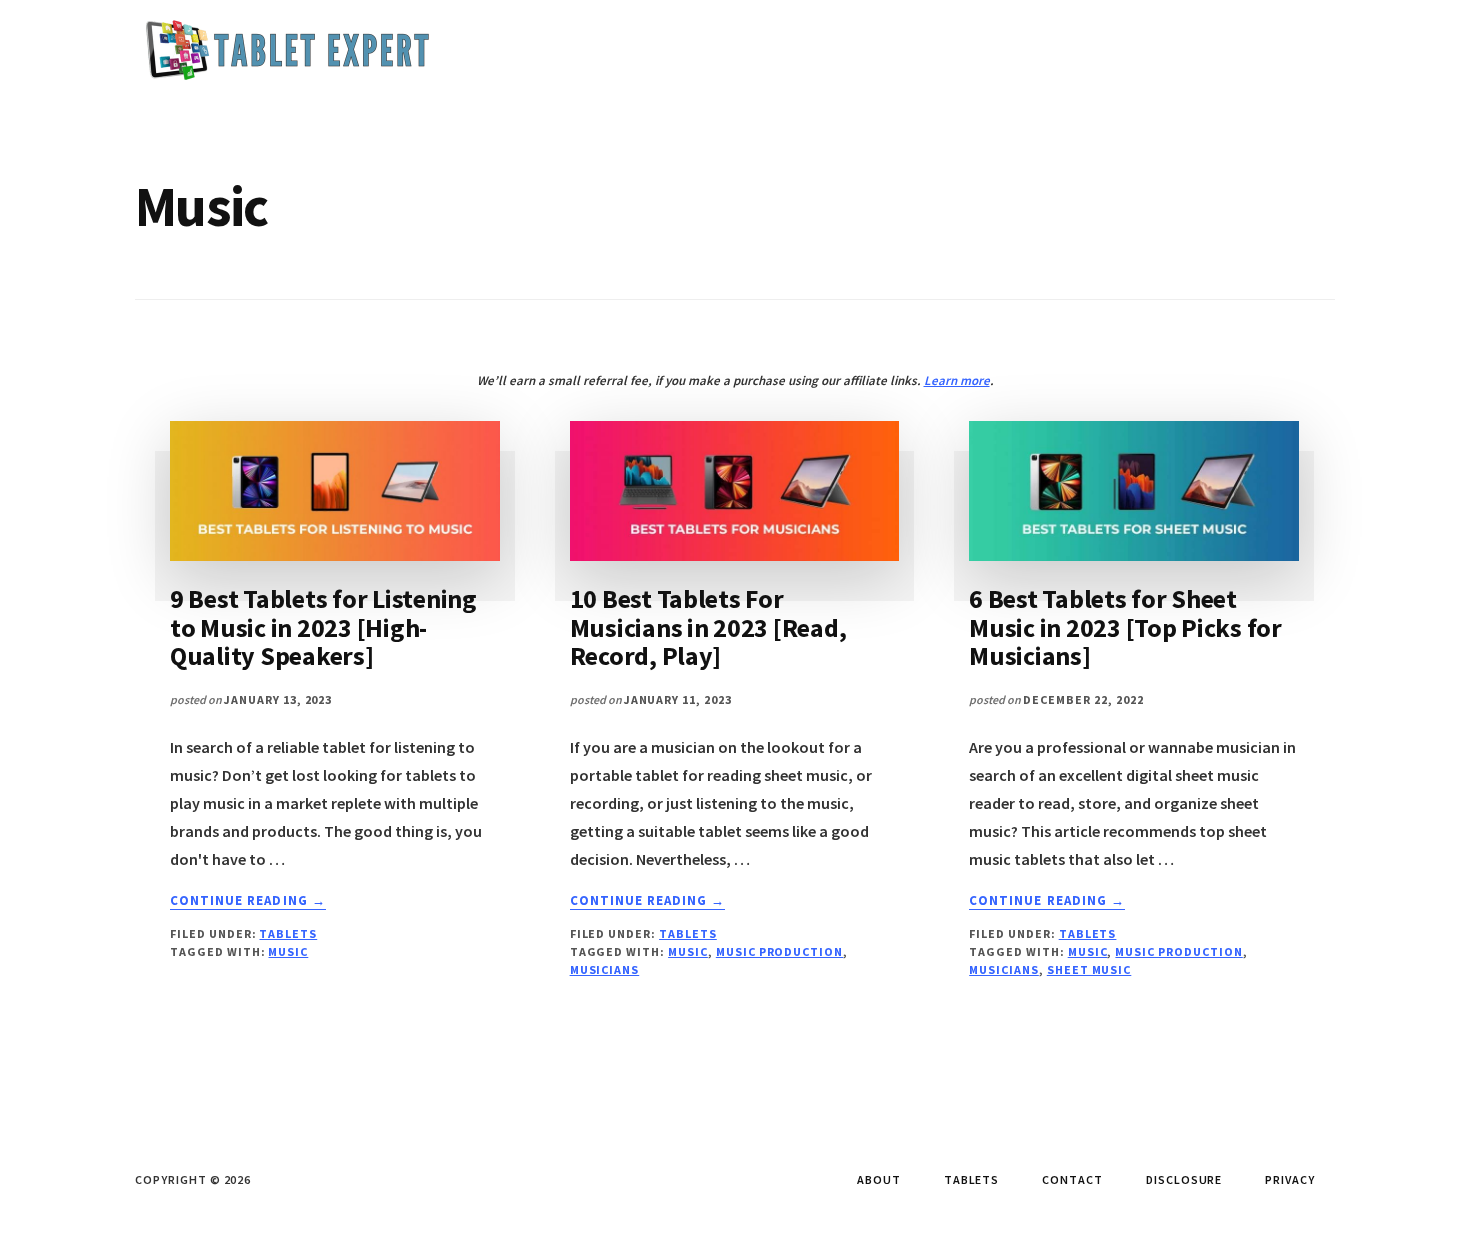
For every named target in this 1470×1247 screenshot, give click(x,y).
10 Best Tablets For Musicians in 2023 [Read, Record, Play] (708, 627)
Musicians (605, 969)
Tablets (288, 933)
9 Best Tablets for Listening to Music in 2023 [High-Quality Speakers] (323, 627)
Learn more (957, 380)
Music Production (779, 951)
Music (288, 951)
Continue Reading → (248, 901)
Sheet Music (1089, 969)
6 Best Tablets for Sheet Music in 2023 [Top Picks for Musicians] (1125, 627)
